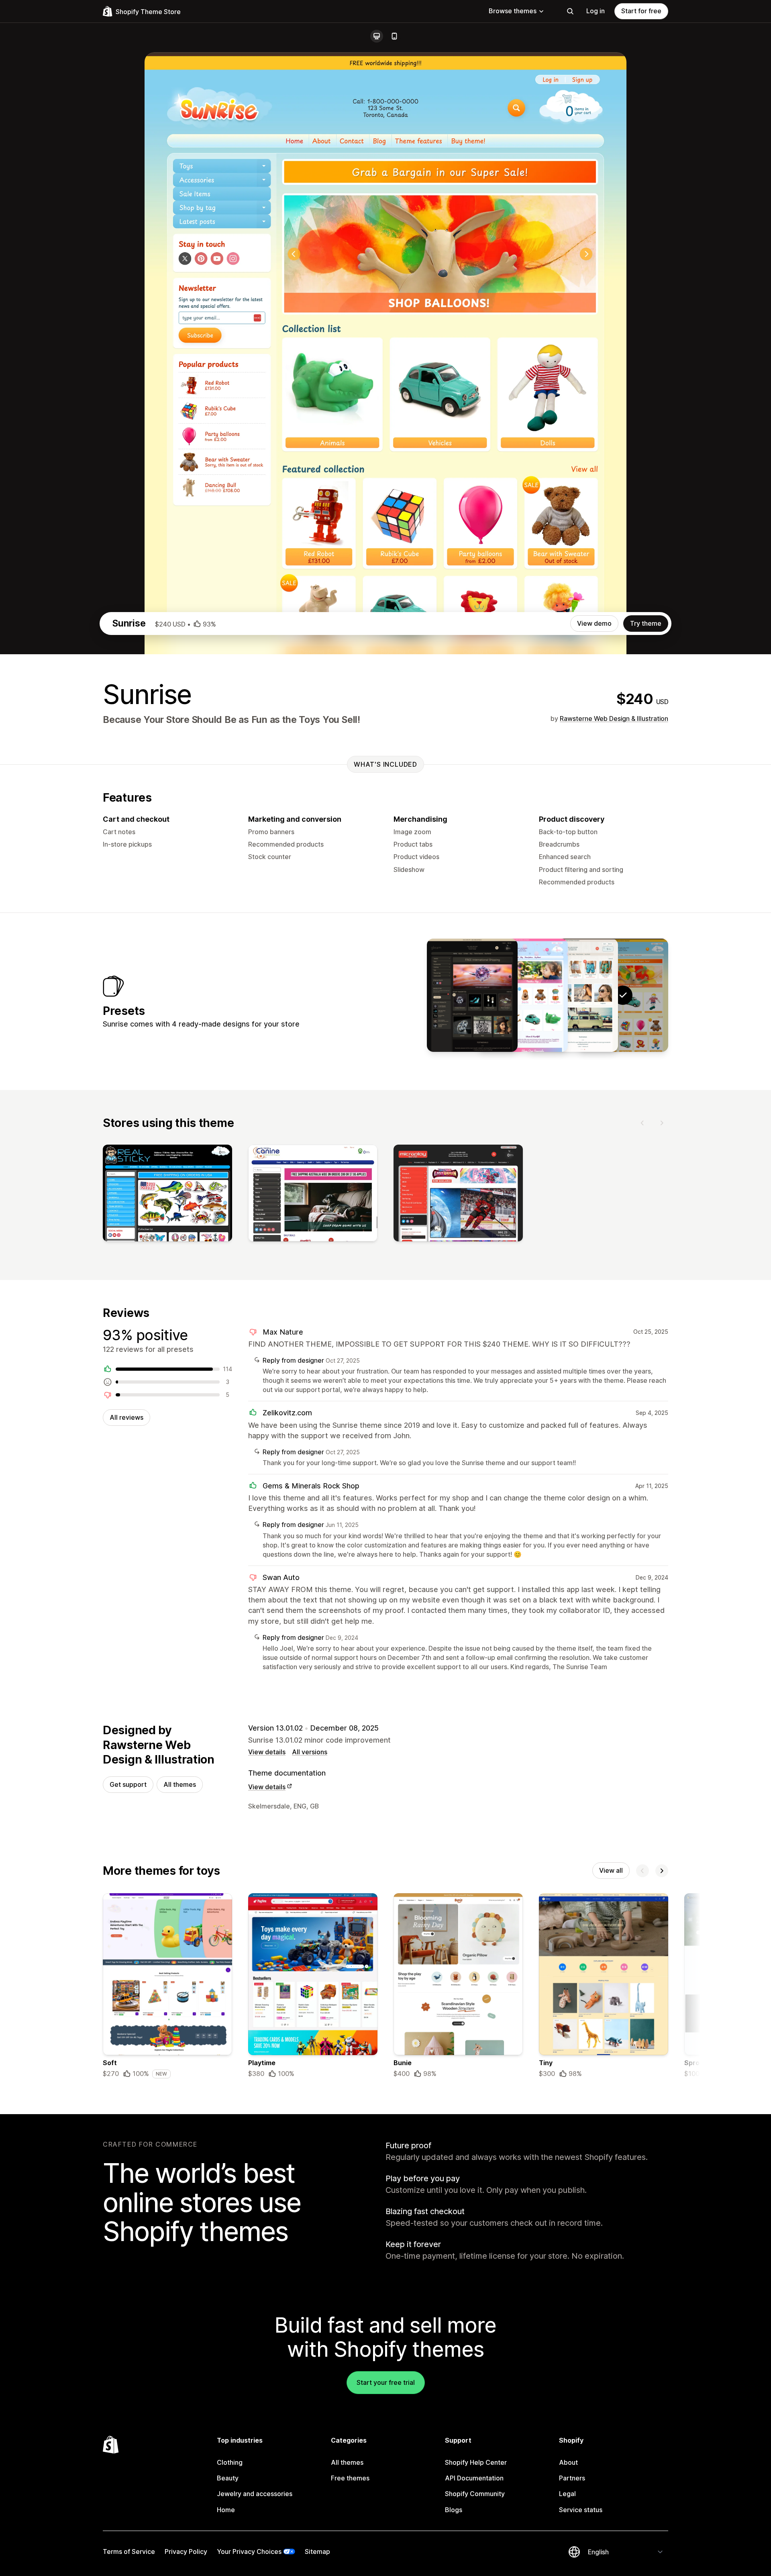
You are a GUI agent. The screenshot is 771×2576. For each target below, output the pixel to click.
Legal (567, 2494)
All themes (180, 1784)
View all (611, 1870)
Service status (581, 2510)
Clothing (230, 2462)
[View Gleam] (472, 995)
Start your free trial (386, 2382)
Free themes (350, 2478)
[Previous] (642, 1123)
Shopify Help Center (476, 2462)
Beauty (228, 2478)
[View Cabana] (573, 995)
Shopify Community (475, 2494)
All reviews (126, 1417)
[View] (167, 1195)
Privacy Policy (186, 2552)
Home (226, 2510)
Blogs (454, 2510)
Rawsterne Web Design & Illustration (614, 719)
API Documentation (474, 2478)
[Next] (662, 1123)
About (568, 2462)
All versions (310, 1752)
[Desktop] (377, 36)
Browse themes (513, 11)
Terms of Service (129, 2552)
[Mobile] (394, 36)
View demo (594, 623)
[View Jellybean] (522, 995)
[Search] (570, 11)
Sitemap (317, 2552)
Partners (572, 2478)
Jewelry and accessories (255, 2494)
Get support (128, 1784)
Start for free (641, 11)
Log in (596, 11)
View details (267, 1752)
